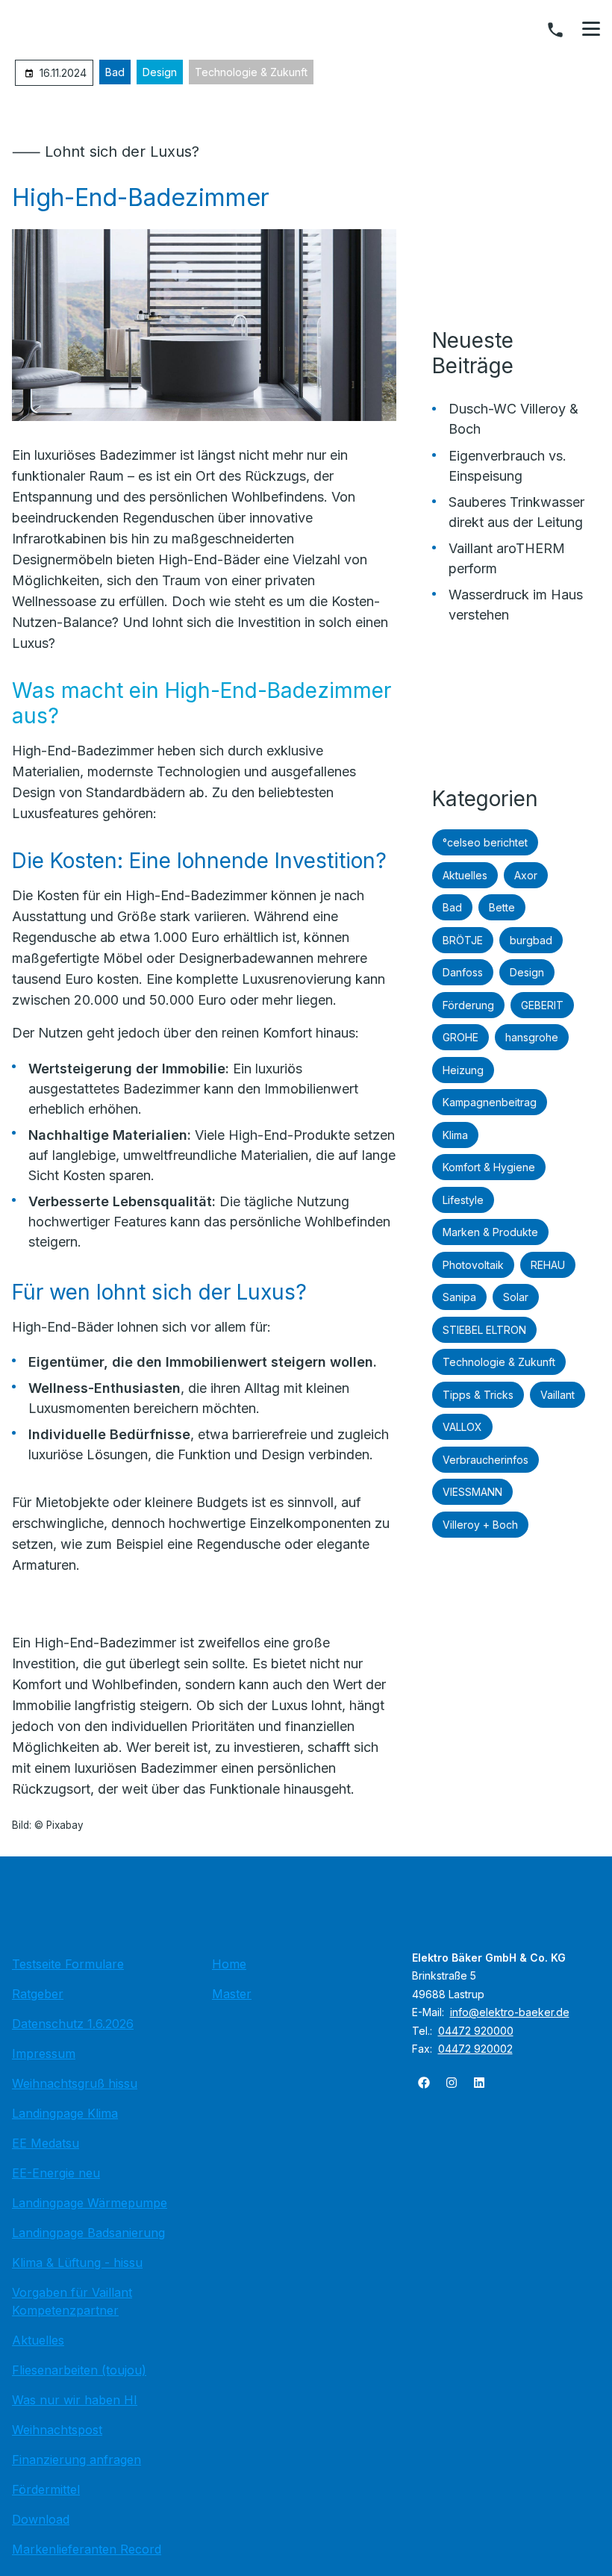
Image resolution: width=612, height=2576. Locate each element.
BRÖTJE (463, 940)
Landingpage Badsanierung (88, 2233)
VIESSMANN (472, 1492)
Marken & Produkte (490, 1232)
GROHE (460, 1037)
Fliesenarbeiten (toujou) (79, 2370)
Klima (455, 1135)
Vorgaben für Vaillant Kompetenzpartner (72, 2301)
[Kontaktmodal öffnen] (555, 30)
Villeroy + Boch (480, 1525)
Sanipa (459, 1297)
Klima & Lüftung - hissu (77, 2262)
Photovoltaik (473, 1265)
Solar (516, 1297)
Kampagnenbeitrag (490, 1102)
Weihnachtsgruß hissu (75, 2083)
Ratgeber (38, 1994)
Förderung (468, 1005)
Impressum (44, 2053)
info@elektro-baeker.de (510, 2012)
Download (41, 2519)
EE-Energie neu (56, 2173)
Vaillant (558, 1395)
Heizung (463, 1070)
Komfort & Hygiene (489, 1167)
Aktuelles (465, 875)
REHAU (548, 1265)
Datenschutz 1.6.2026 (73, 2024)
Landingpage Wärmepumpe (90, 2203)
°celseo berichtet (485, 842)
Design (160, 72)
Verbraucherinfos (485, 1460)
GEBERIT (542, 1005)
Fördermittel (46, 2489)
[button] (591, 29)
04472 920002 (475, 2049)
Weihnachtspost (57, 2430)
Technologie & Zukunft (251, 72)
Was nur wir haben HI (75, 2400)
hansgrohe (532, 1037)
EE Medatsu (46, 2143)
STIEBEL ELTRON (484, 1330)
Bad (115, 72)
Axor (526, 875)
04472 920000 (476, 2031)
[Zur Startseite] (306, 1910)
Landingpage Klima (65, 2113)
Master (232, 1994)
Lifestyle (463, 1200)
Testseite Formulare (68, 1964)
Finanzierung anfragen (76, 2460)
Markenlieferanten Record (87, 2549)
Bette (502, 907)
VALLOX (462, 1427)
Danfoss (463, 972)
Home (229, 1964)
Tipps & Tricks (478, 1395)
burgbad (531, 940)
